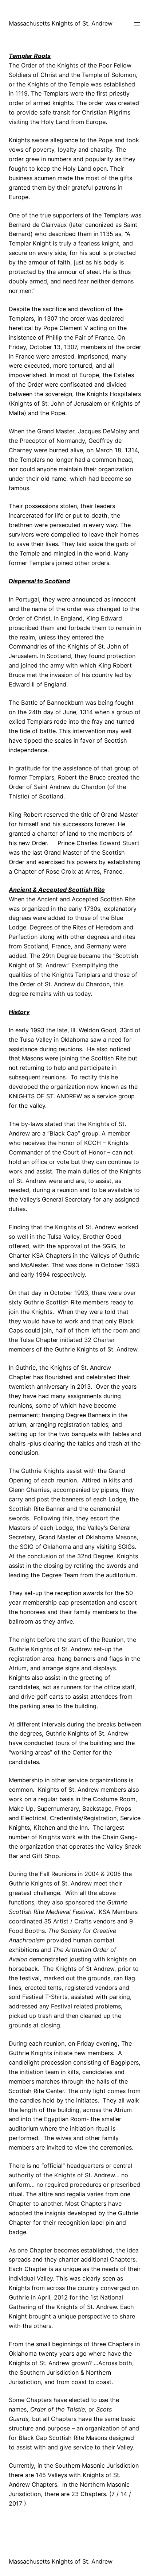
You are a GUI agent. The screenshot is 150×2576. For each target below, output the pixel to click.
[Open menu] (137, 24)
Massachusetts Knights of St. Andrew (61, 23)
